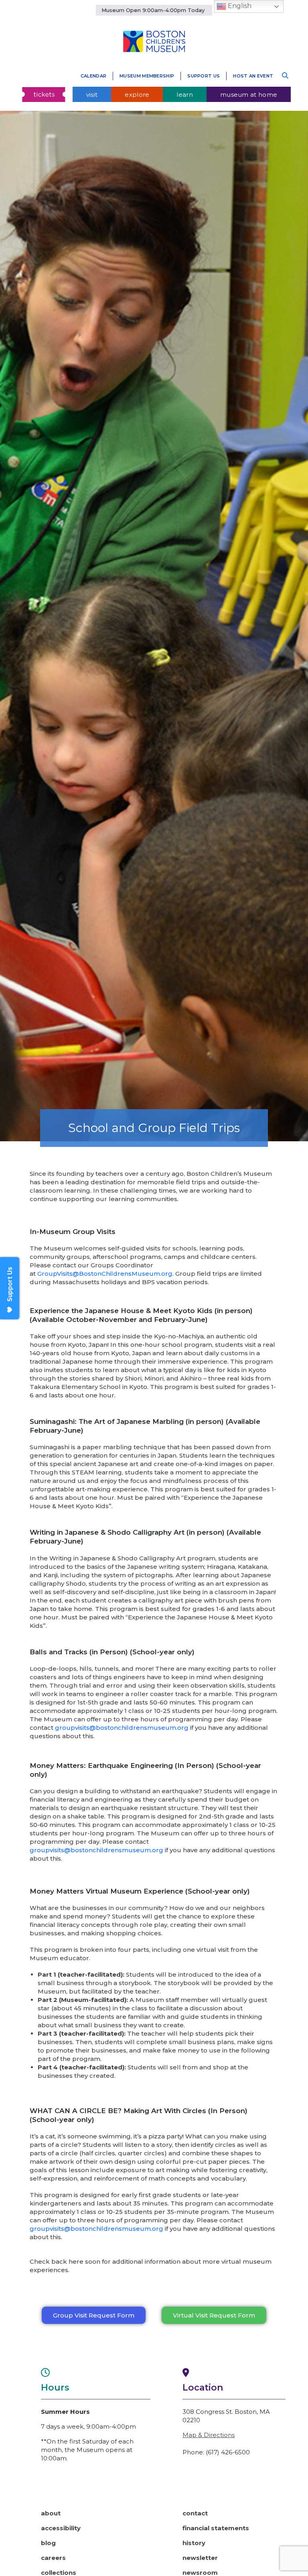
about (51, 2513)
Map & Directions (209, 2435)
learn (185, 95)
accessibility (61, 2528)
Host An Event (253, 76)
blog (48, 2543)
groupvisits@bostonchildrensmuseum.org (122, 1728)
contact (195, 2513)
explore (137, 95)
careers (53, 2558)
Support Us (204, 76)
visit (92, 95)
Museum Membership (147, 76)
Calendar (93, 76)
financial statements (216, 2528)
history (194, 2543)
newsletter (200, 2558)
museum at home (249, 95)
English (239, 6)
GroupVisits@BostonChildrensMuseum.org (105, 1274)
